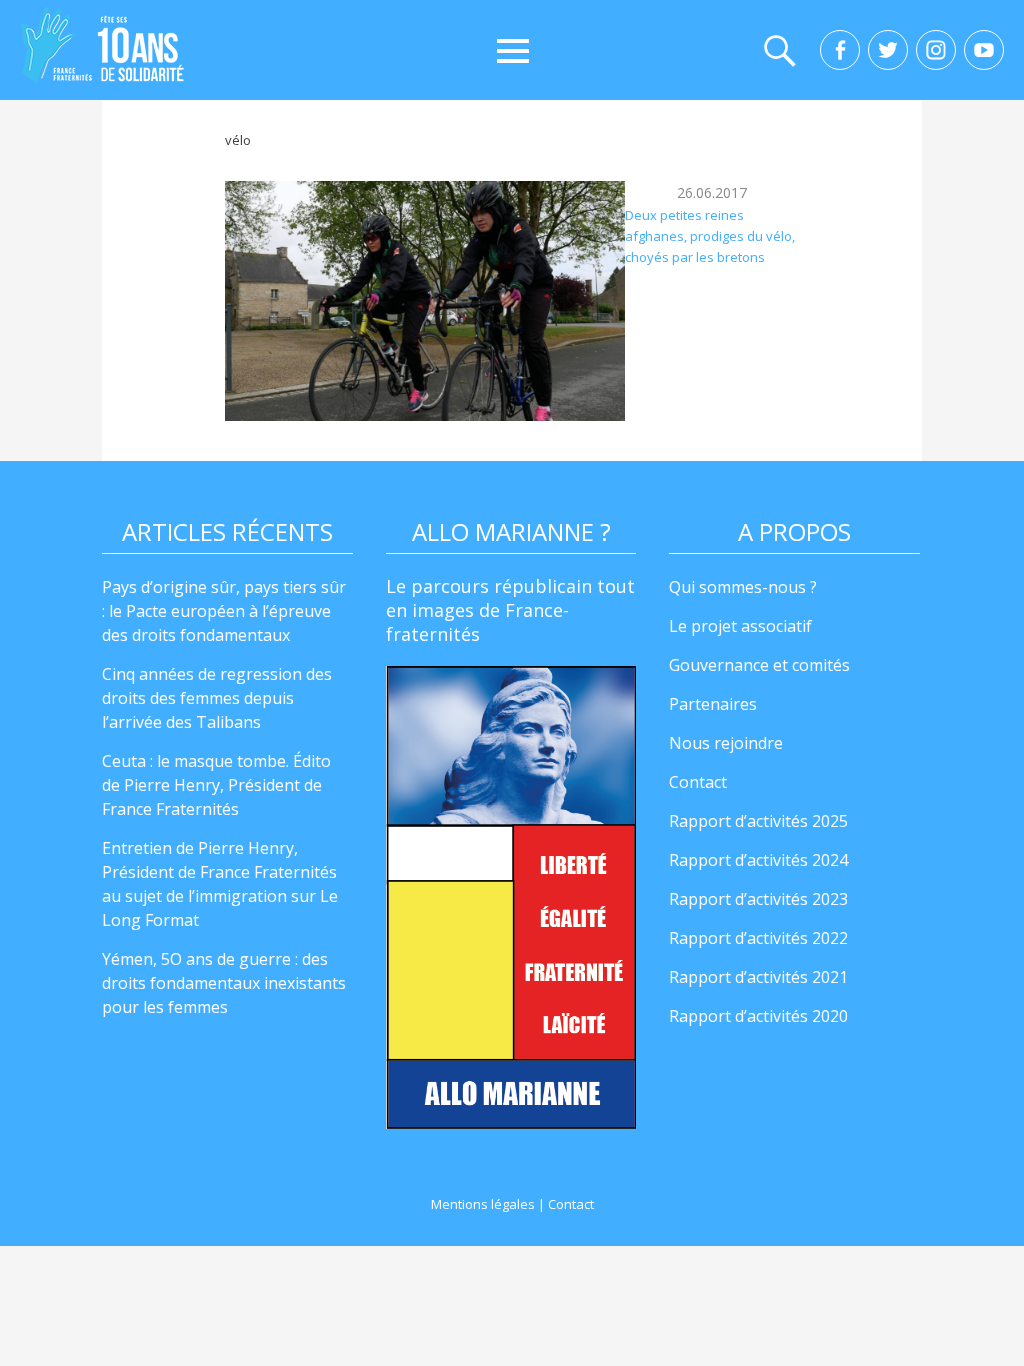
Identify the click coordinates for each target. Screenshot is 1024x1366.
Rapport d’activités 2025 (758, 821)
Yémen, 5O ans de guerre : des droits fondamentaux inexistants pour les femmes (224, 983)
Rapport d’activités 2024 (758, 860)
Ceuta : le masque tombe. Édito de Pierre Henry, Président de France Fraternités (216, 785)
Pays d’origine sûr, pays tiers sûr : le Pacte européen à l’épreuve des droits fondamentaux (224, 611)
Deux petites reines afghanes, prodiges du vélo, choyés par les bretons (710, 236)
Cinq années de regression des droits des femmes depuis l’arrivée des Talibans (217, 698)
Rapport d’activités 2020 (758, 1016)
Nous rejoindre (726, 743)
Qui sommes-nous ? (743, 587)
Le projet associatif (740, 626)
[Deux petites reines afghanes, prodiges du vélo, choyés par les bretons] (425, 301)
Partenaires (713, 704)
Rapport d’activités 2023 (758, 899)
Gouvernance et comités (759, 665)
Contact (698, 782)
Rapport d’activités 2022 (758, 938)
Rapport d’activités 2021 (758, 977)
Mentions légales (483, 1204)
